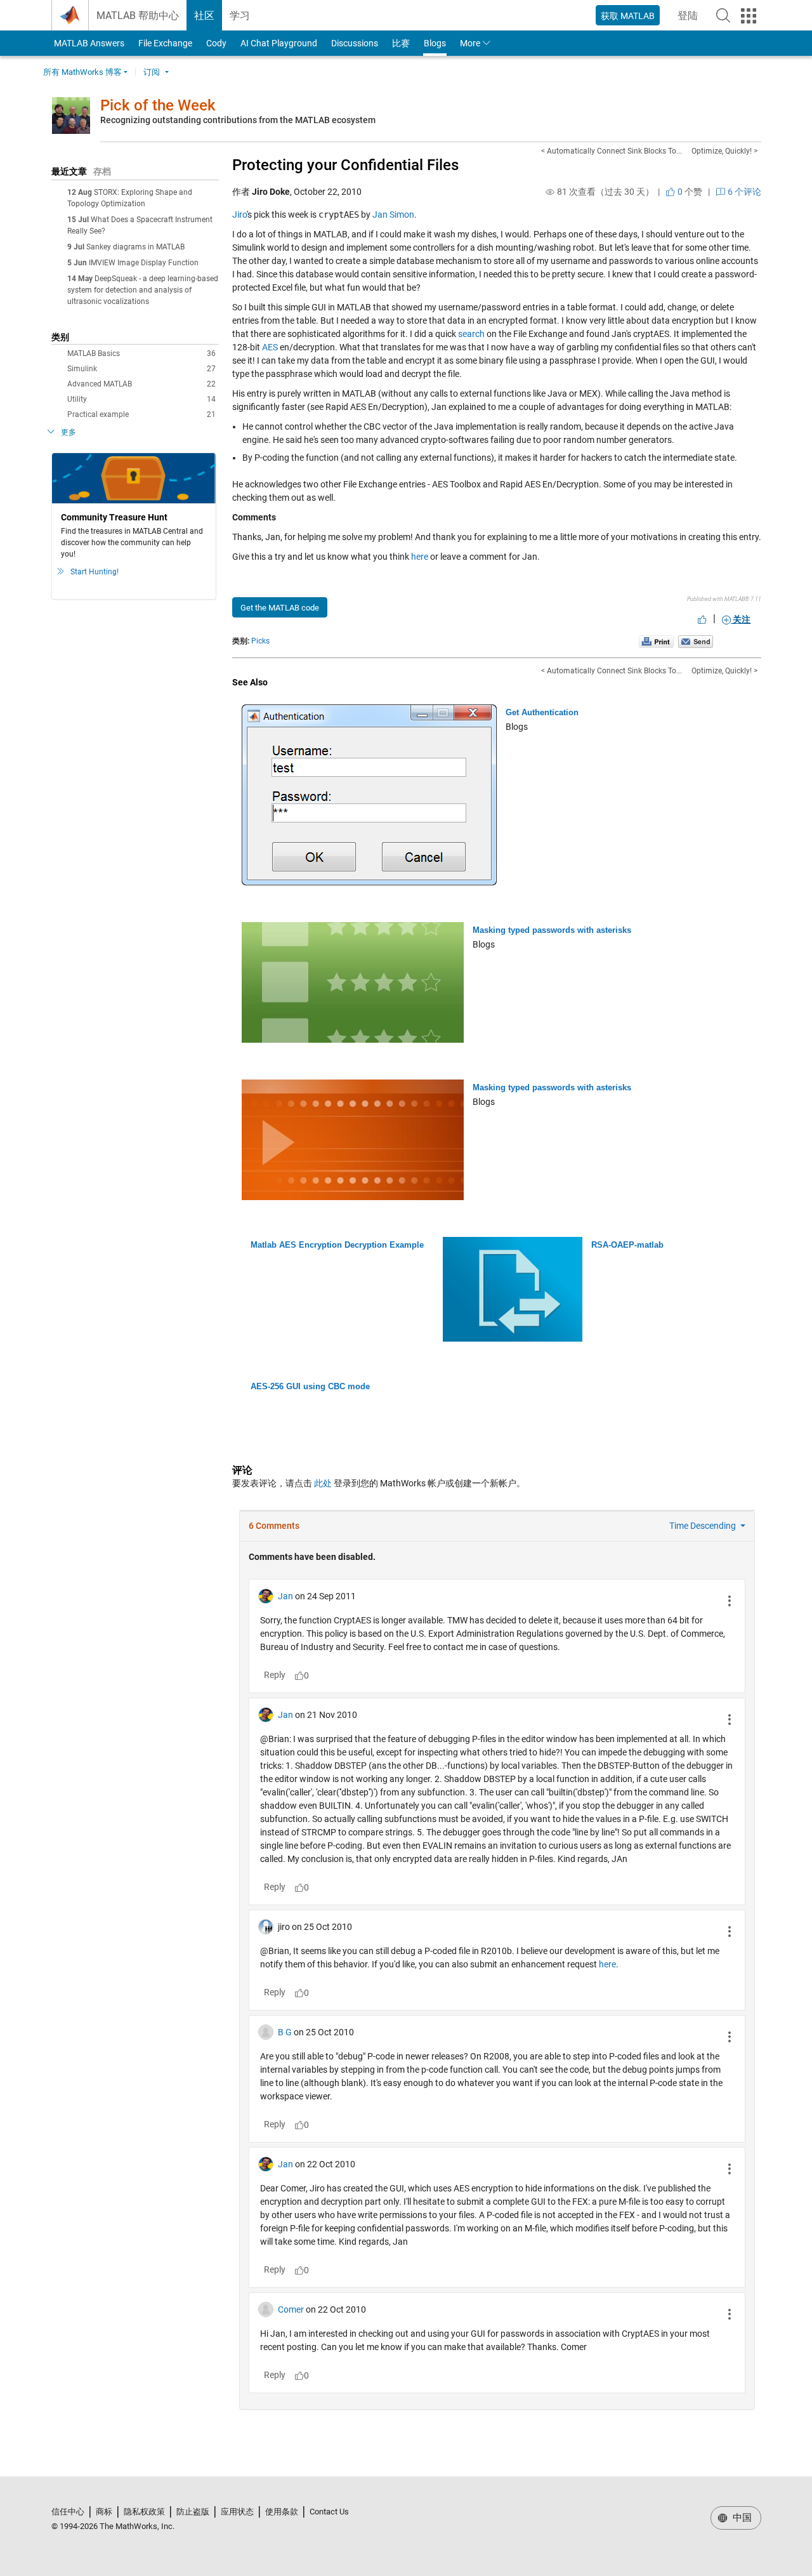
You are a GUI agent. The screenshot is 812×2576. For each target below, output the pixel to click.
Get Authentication (542, 712)
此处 (323, 1483)
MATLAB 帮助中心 (138, 16)
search (471, 334)
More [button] (470, 43)
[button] (723, 15)
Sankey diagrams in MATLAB (135, 247)
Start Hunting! (95, 572)
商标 (104, 2512)
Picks (260, 641)
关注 (741, 619)
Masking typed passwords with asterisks (552, 930)
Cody (216, 43)
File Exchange (165, 43)
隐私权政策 (144, 2512)
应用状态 (237, 2512)
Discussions (355, 43)
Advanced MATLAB (141, 384)
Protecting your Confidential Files (345, 165)
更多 (69, 432)
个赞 (689, 192)
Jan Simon (393, 215)
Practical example (141, 414)
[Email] (696, 641)
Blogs (435, 43)
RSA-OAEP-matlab (627, 1245)
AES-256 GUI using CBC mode (310, 1386)
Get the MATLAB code (280, 608)
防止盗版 (193, 2512)
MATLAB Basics (141, 353)
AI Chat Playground (279, 43)
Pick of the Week (158, 105)
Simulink (141, 369)
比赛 (401, 43)
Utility (141, 399)
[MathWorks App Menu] (749, 16)
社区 (204, 16)
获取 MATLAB (628, 16)
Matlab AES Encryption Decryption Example (337, 1245)
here (420, 557)
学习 (240, 16)
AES (270, 347)
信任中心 (68, 2512)
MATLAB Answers (88, 43)
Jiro (239, 215)
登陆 (691, 19)
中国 (741, 2518)
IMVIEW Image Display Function (144, 263)
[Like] (702, 619)
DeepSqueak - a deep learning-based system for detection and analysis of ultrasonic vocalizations (143, 290)
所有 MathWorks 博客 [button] (82, 72)
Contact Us (329, 2512)
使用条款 (282, 2512)
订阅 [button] (152, 72)
